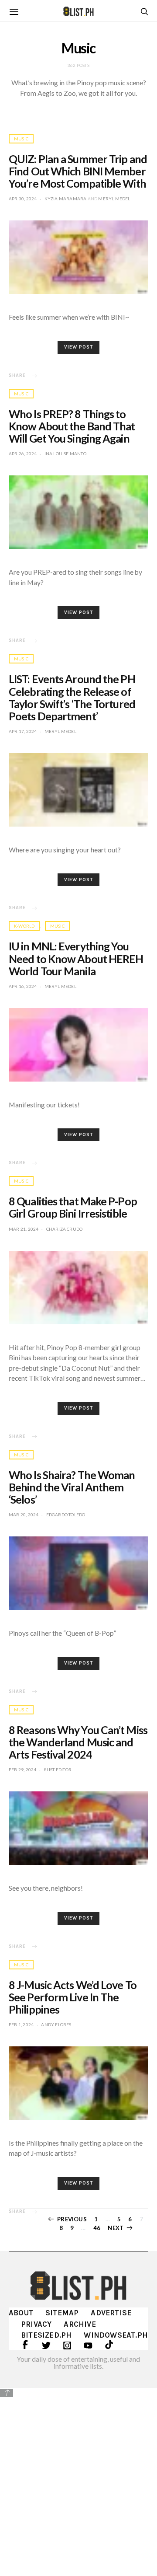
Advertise (111, 2313)
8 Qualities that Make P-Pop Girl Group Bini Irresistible (73, 1207)
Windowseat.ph (116, 2335)
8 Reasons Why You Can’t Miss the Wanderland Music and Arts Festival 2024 (78, 1742)
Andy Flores (56, 2024)
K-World (24, 926)
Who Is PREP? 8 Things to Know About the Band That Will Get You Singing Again (72, 426)
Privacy (36, 2324)
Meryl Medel (114, 199)
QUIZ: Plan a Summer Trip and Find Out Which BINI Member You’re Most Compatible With (78, 171)
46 (97, 2228)
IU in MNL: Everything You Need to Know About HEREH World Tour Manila (76, 958)
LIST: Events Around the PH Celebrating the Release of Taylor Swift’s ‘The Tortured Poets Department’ (72, 697)
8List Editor (58, 1770)
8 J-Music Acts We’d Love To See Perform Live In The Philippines (73, 1997)
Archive (80, 2324)
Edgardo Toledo (66, 1515)
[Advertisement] (78, 2481)
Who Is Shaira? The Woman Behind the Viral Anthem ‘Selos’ (72, 1487)
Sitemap (62, 2313)
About (21, 2313)
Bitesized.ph (46, 2335)
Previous (72, 2219)
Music (21, 139)
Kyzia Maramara (66, 199)
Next (116, 2228)
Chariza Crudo (65, 1229)
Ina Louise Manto (65, 454)
